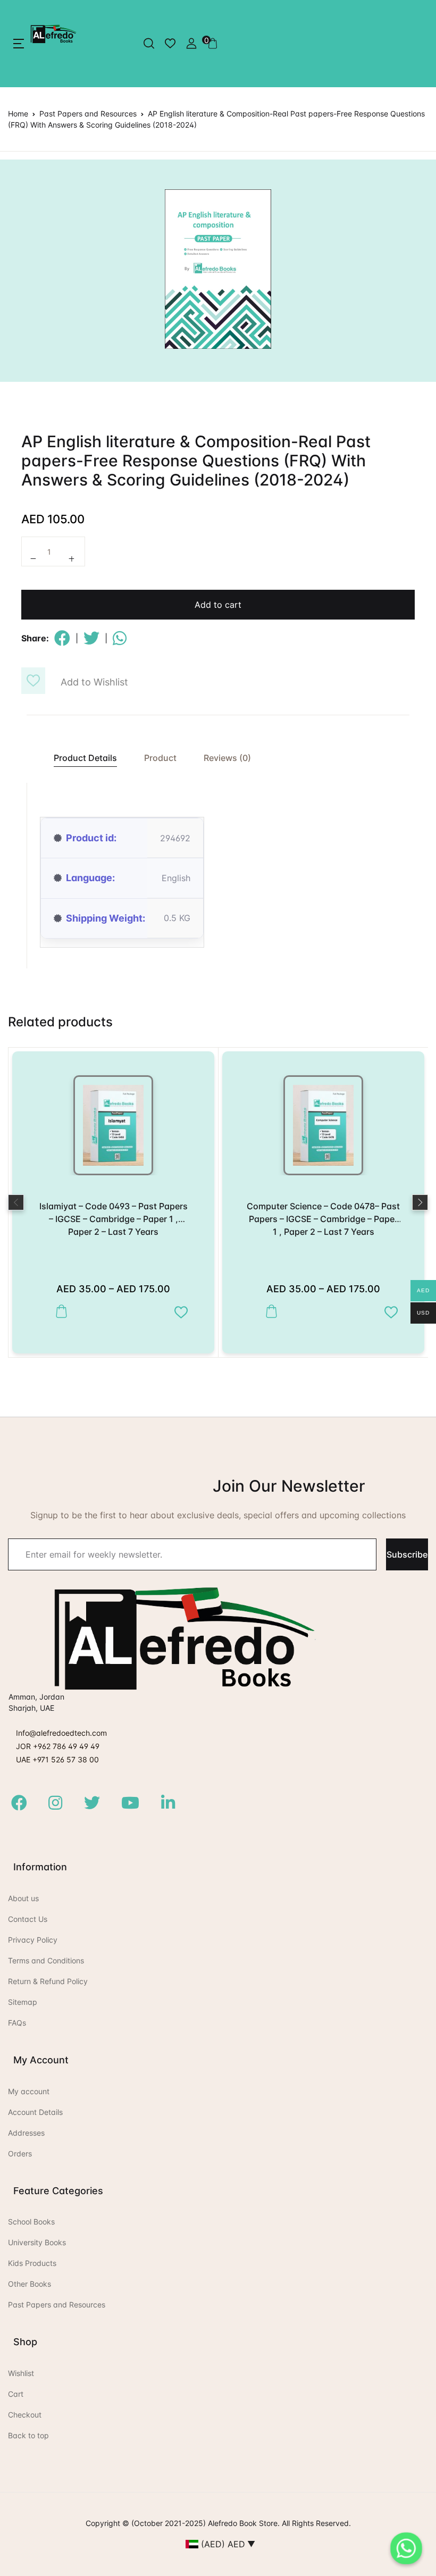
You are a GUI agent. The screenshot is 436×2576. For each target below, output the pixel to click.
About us (23, 1898)
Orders (20, 2153)
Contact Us (28, 1919)
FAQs (17, 2023)
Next (420, 1202)
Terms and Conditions (46, 1960)
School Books (31, 2222)
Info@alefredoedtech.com (61, 1733)
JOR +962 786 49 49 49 (58, 1746)
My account (29, 2091)
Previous (16, 1202)
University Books (37, 2242)
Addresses (26, 2133)
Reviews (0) (227, 758)
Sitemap (23, 2002)
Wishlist (21, 2373)
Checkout (25, 2415)
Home (18, 114)
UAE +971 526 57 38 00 (57, 1759)
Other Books (30, 2284)
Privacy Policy (33, 1940)
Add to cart (218, 605)
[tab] (80, 758)
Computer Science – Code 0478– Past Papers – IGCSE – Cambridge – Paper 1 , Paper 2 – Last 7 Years (323, 1219)
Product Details (85, 758)
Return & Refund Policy (48, 1981)
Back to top (28, 2435)
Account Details (35, 2112)
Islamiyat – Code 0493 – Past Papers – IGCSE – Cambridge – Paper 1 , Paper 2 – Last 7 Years (114, 1219)
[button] (19, 44)
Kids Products (32, 2263)
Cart (16, 2394)
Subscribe (407, 1554)
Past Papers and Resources (88, 114)
